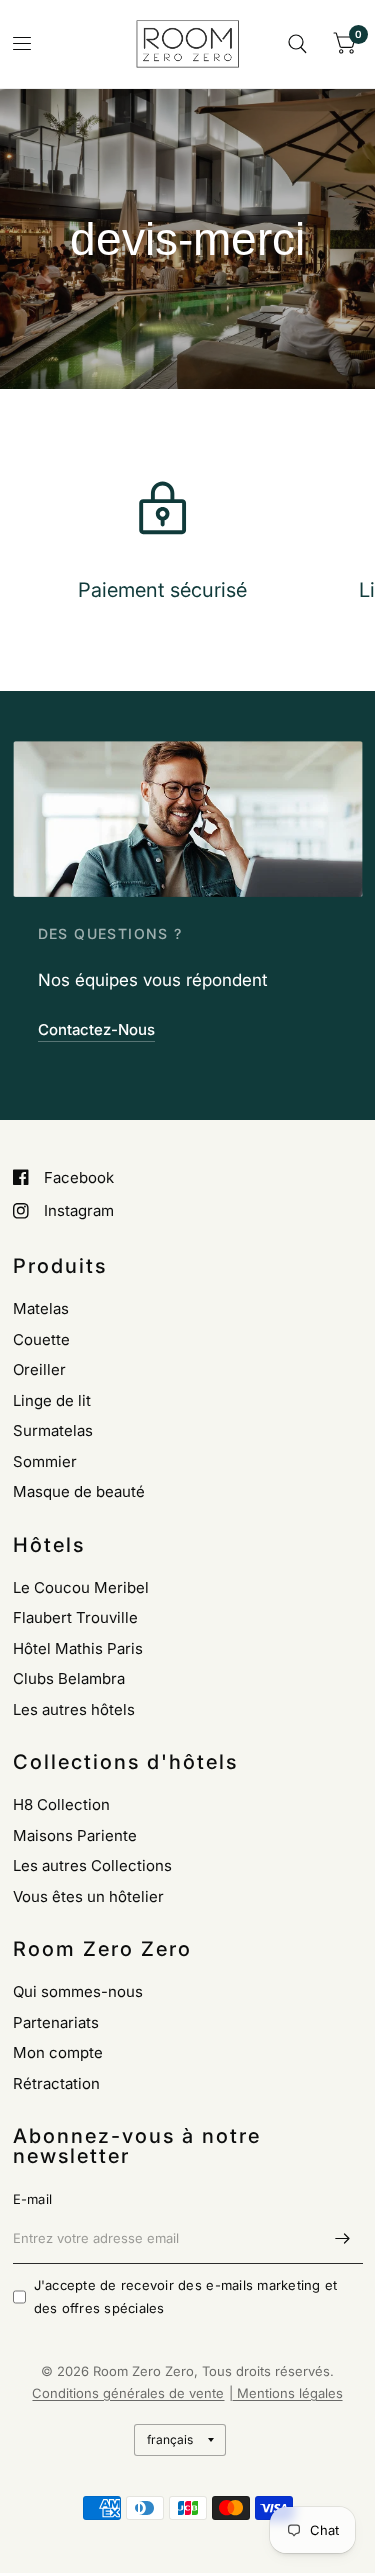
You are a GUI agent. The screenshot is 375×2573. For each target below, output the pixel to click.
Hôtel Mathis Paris (78, 1648)
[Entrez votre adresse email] (343, 2238)
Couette (41, 1339)
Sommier (45, 1461)
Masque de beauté (79, 1491)
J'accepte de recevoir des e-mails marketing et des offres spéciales (186, 2296)
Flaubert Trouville (75, 1617)
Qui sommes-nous (78, 1991)
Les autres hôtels (74, 1709)
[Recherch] (297, 44)
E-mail (33, 2199)
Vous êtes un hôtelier (88, 1896)
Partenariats (56, 2022)
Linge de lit (52, 1400)
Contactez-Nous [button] (96, 1029)
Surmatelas (53, 1430)
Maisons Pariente (75, 1835)
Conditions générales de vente (128, 2393)
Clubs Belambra (69, 1678)
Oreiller (39, 1369)
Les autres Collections (92, 1865)
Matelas (41, 1308)
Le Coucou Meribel (81, 1587)
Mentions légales (288, 2393)
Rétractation (56, 2083)
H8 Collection (61, 1804)
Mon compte (58, 2052)
